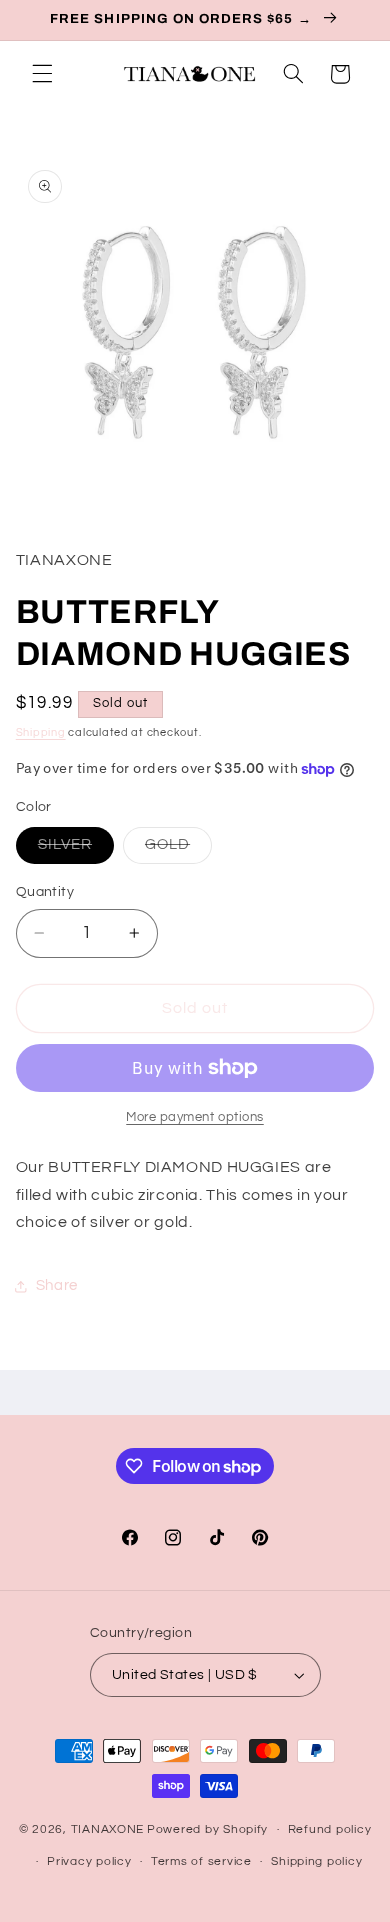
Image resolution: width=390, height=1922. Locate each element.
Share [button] (57, 1285)
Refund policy (330, 1829)
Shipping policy (316, 1861)
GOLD (178, 850)
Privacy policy (89, 1861)
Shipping (41, 732)
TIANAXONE (108, 1829)
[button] (42, 74)
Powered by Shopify (207, 1829)
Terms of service (201, 1861)
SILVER (76, 850)
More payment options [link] (195, 1117)
